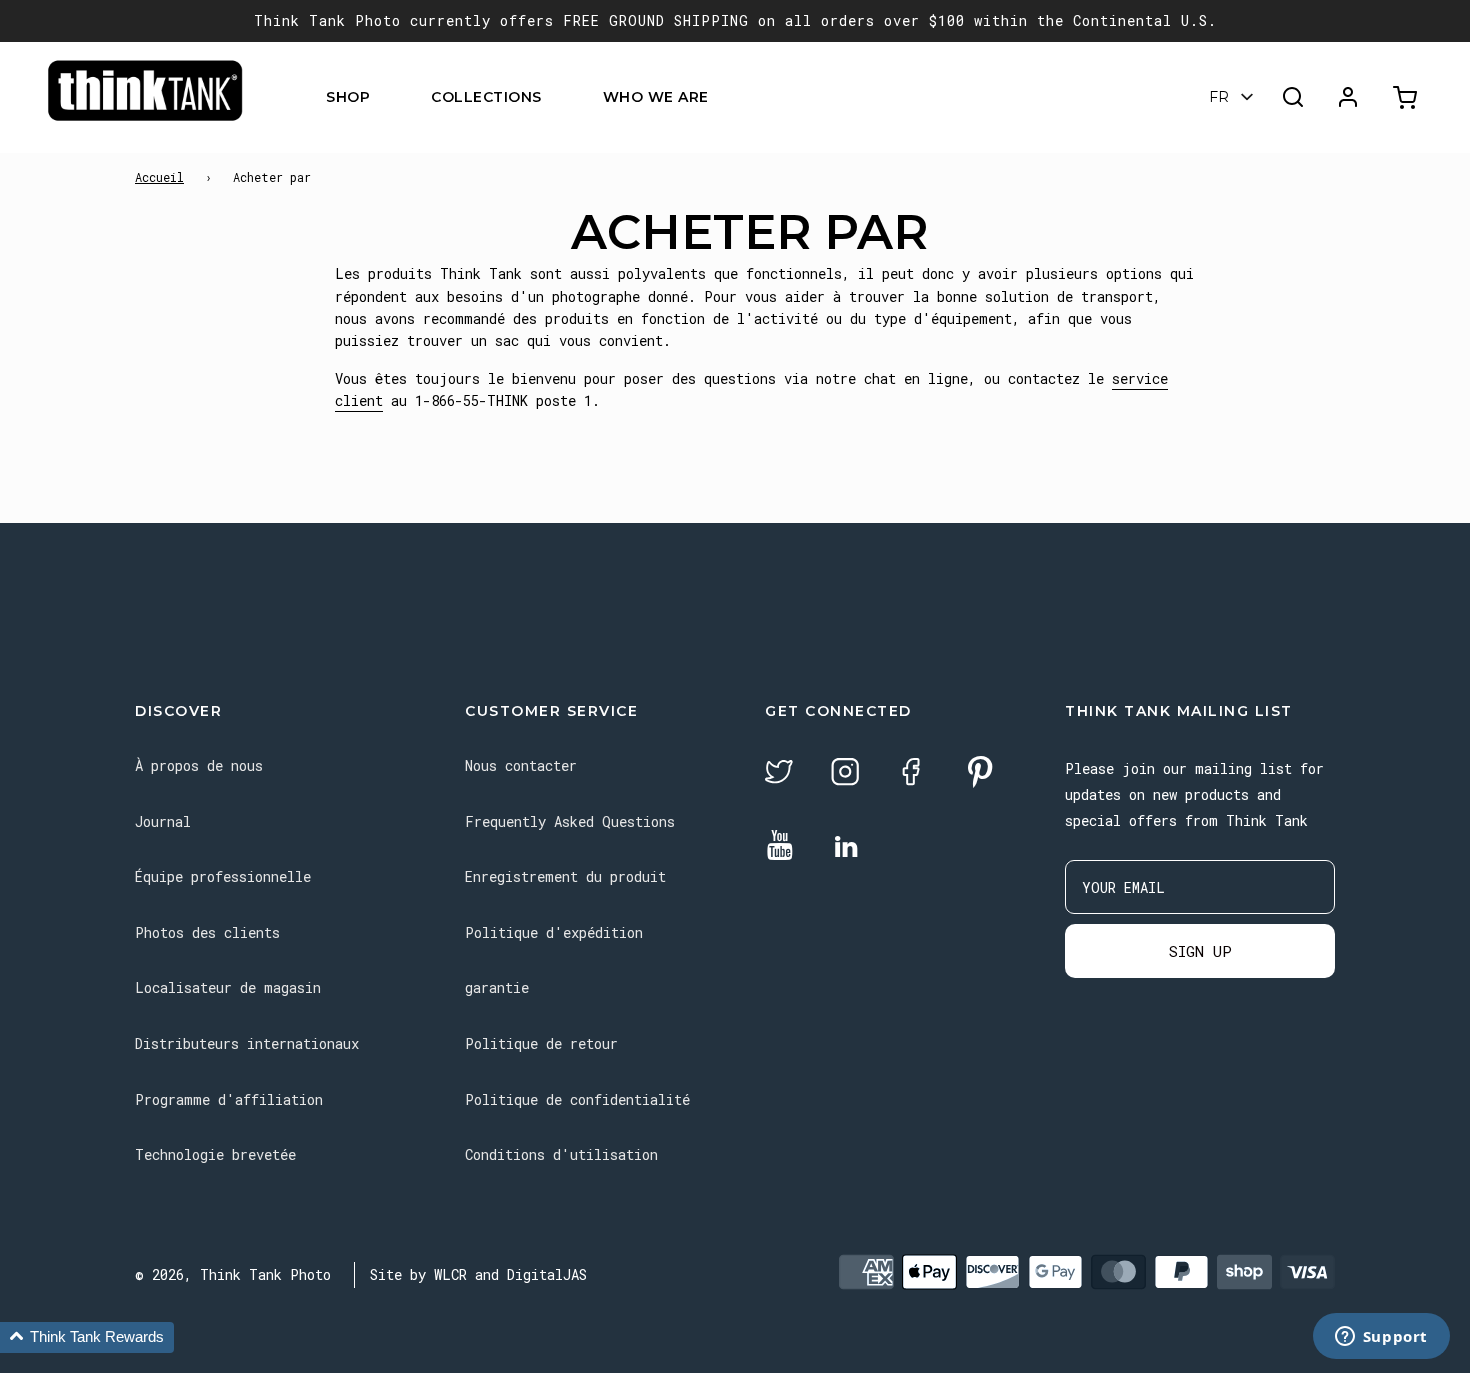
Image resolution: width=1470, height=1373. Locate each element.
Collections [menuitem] (486, 97)
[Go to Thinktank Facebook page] (911, 774)
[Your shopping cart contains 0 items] (1407, 97)
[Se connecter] (1348, 97)
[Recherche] (1293, 97)
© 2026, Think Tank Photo (233, 1274)
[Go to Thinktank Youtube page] (780, 846)
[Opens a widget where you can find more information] (1381, 1338)
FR (1219, 97)
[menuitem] (382, 97)
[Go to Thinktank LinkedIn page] (846, 848)
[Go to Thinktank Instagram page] (845, 774)
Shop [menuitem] (348, 97)
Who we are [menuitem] (656, 97)
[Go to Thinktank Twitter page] (779, 774)
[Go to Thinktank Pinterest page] (980, 773)
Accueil (159, 177)
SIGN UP (1200, 951)
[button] (87, 1337)
